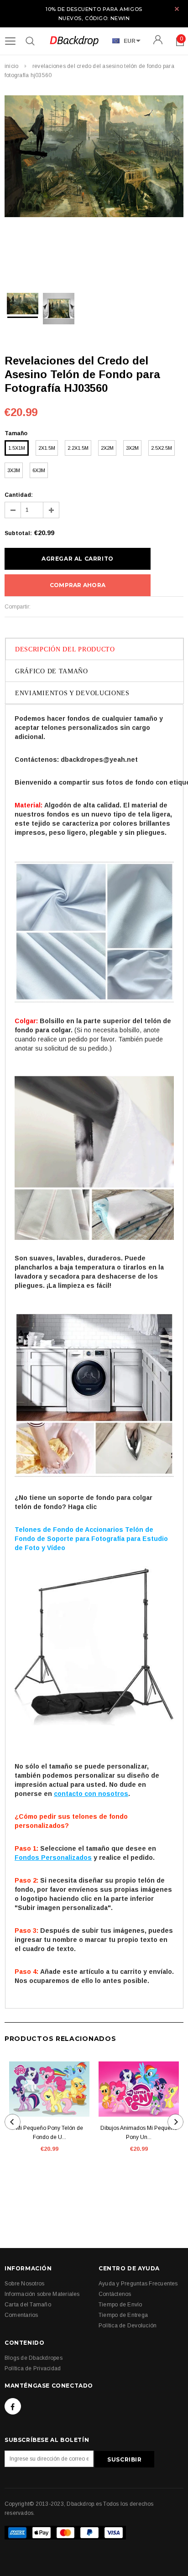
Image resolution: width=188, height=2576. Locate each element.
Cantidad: (19, 495)
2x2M (107, 448)
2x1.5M (47, 448)
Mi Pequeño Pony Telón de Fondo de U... (50, 2133)
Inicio (11, 66)
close (177, 9)
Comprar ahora (78, 585)
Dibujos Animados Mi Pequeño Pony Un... (139, 2133)
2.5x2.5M (162, 448)
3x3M (14, 470)
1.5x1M (17, 448)
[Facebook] (13, 2406)
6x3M (39, 470)
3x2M (132, 448)
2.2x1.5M (78, 448)
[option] (94, 158)
